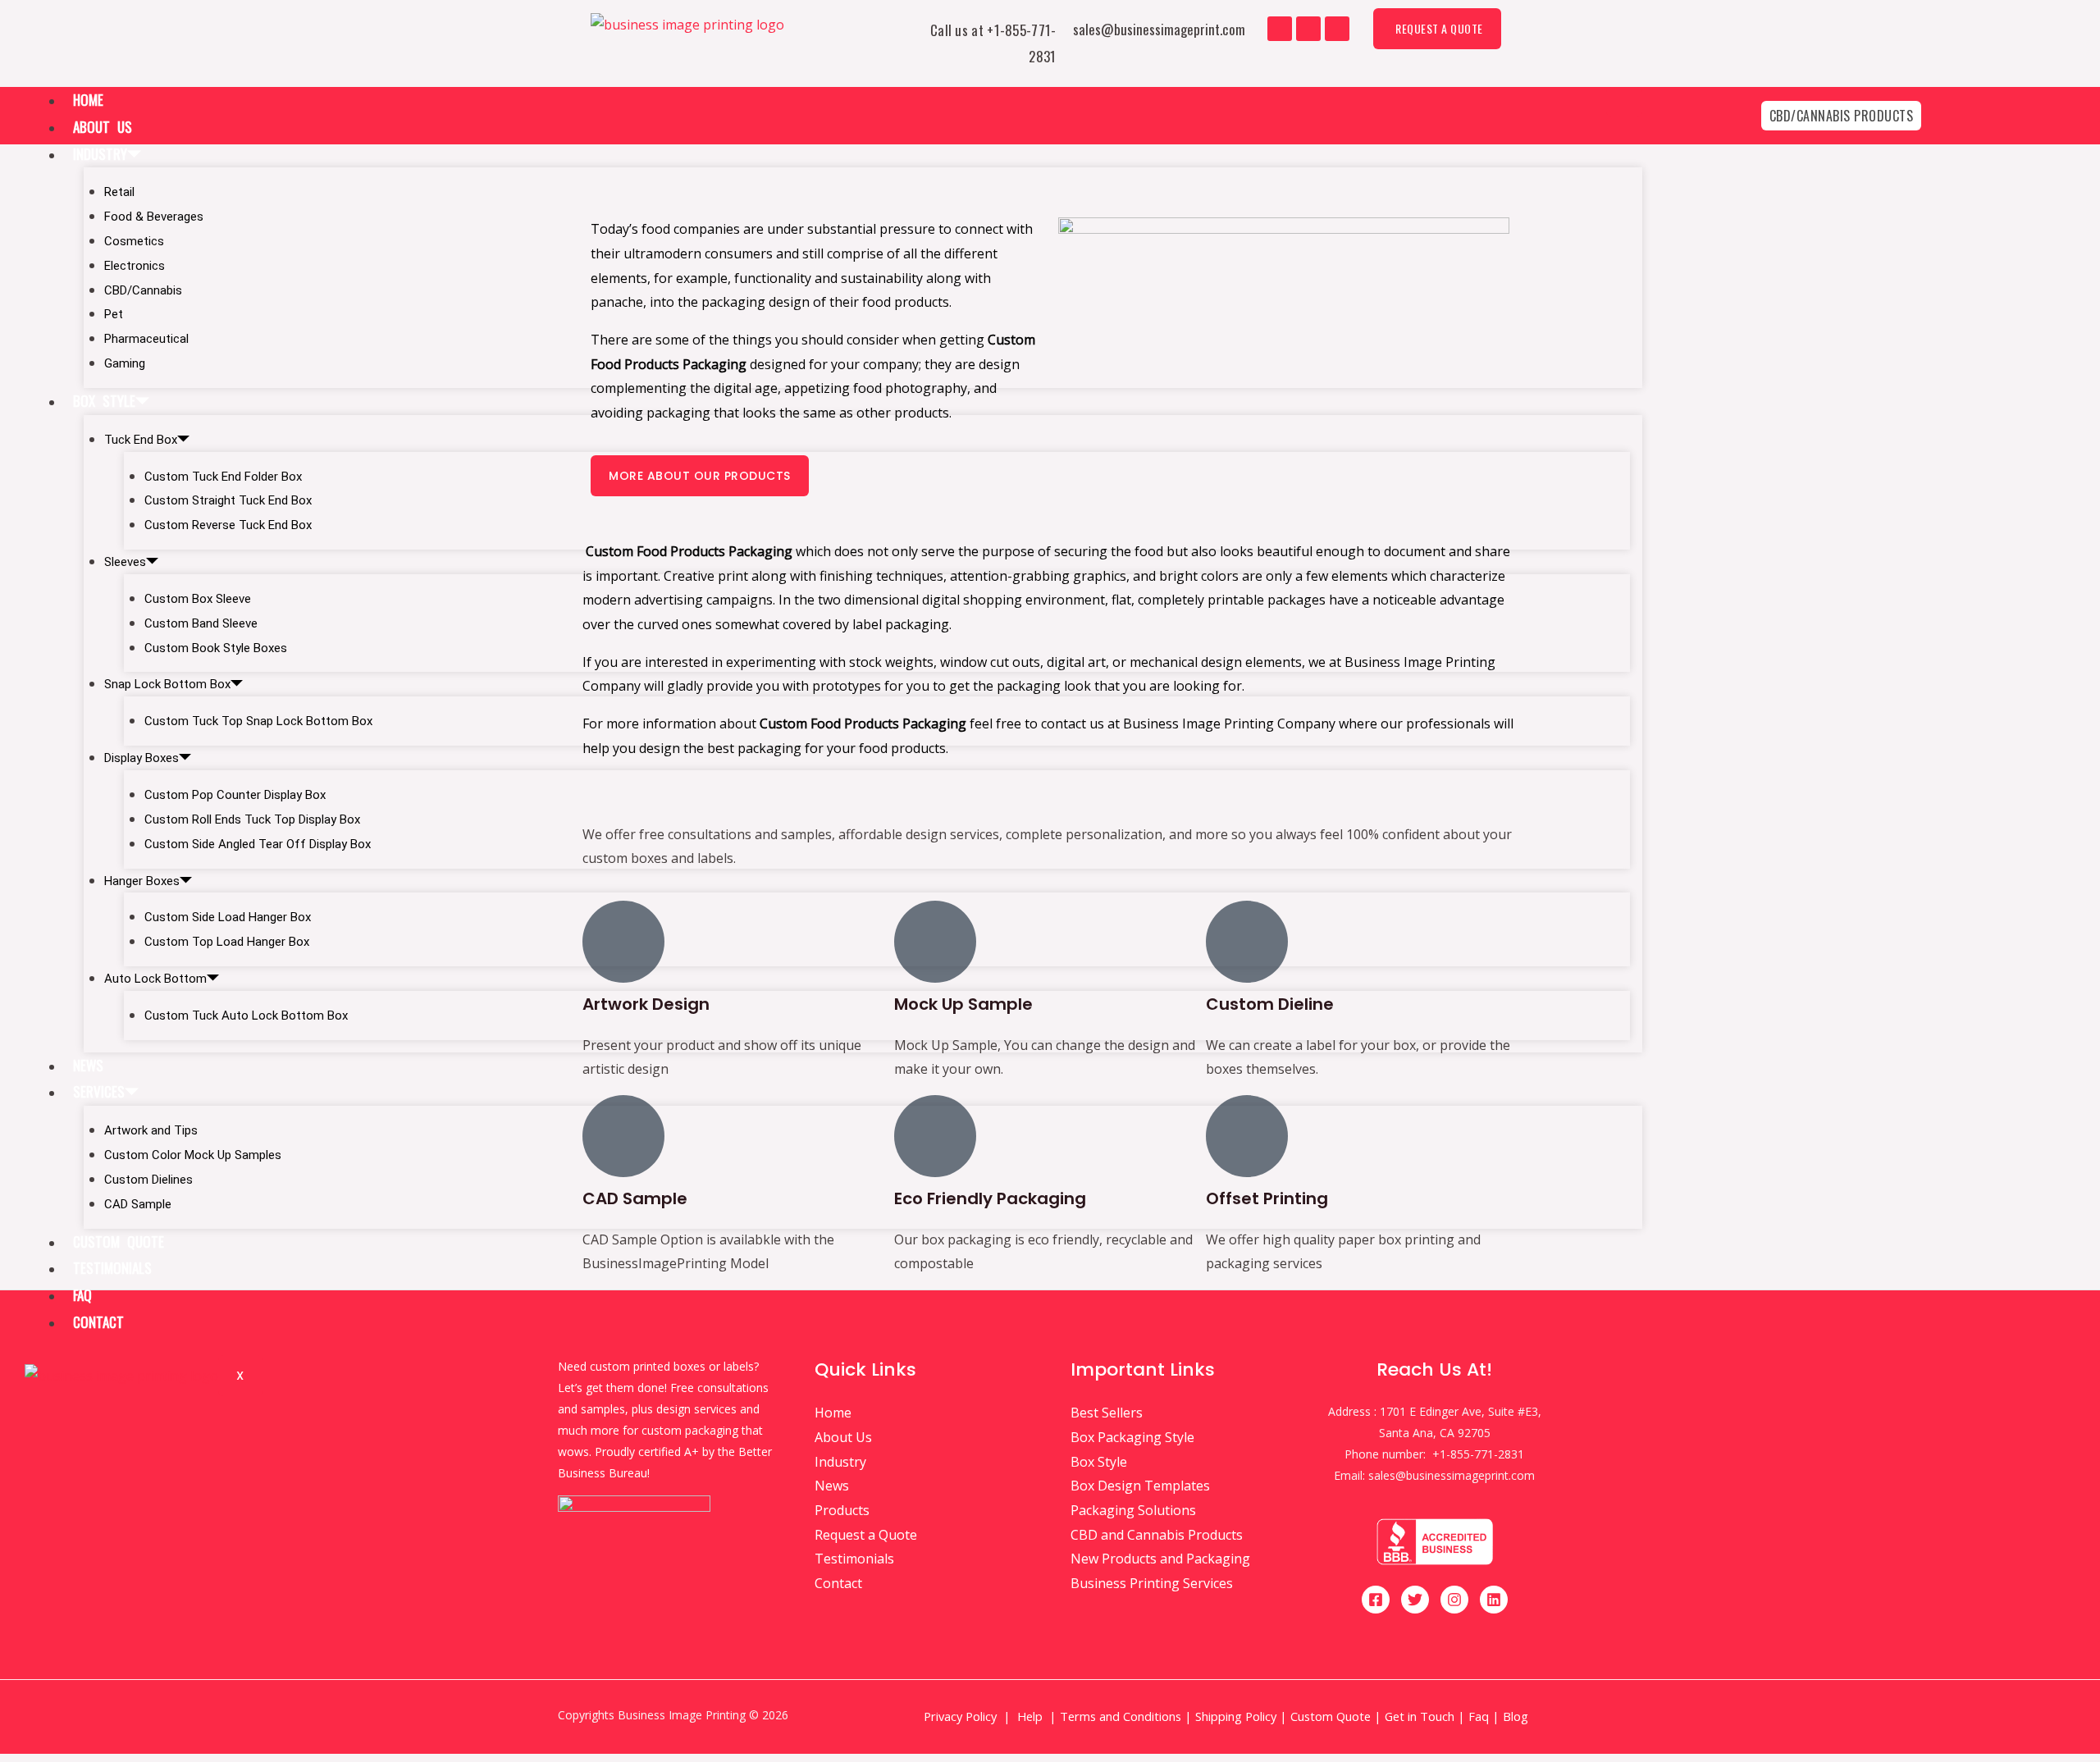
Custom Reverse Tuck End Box (228, 525)
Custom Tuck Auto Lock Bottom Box (246, 1016)
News (88, 1065)
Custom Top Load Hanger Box (227, 942)
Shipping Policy (1236, 1716)
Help (1030, 1716)
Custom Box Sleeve (198, 599)
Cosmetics (134, 241)
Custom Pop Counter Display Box (235, 795)
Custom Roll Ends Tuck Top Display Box (252, 819)
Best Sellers (1107, 1413)
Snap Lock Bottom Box (167, 684)
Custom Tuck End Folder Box (223, 477)
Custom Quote (119, 1242)
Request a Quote (866, 1535)
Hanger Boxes (142, 881)
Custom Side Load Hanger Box (228, 917)
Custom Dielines (148, 1180)
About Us (103, 127)
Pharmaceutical (146, 339)
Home (88, 100)
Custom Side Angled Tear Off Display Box (258, 844)
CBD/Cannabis (143, 290)
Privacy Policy (960, 1716)
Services (99, 1091)
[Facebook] (1280, 29)
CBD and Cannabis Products (1157, 1535)
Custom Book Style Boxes (216, 648)
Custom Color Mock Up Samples (193, 1155)
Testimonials (112, 1268)
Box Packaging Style (1132, 1437)
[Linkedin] (1494, 1600)
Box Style (104, 401)
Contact (98, 1322)
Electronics (135, 266)
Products (842, 1510)
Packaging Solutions (1133, 1510)
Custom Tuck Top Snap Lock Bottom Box (258, 721)
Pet (114, 314)
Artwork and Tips (151, 1130)
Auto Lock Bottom (155, 979)
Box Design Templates (1140, 1486)
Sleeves (125, 562)
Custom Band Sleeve (201, 623)
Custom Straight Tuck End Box (228, 500)
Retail (119, 192)
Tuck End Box (141, 440)
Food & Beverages (154, 217)
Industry (100, 154)
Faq (82, 1295)
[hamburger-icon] (1624, 102)
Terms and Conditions (1121, 1716)
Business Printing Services (1152, 1583)
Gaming (125, 363)
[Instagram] (1337, 29)
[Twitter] (1308, 29)
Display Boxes (142, 758)
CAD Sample (138, 1204)
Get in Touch (1420, 1716)
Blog (1517, 1716)
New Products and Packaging (1160, 1559)
